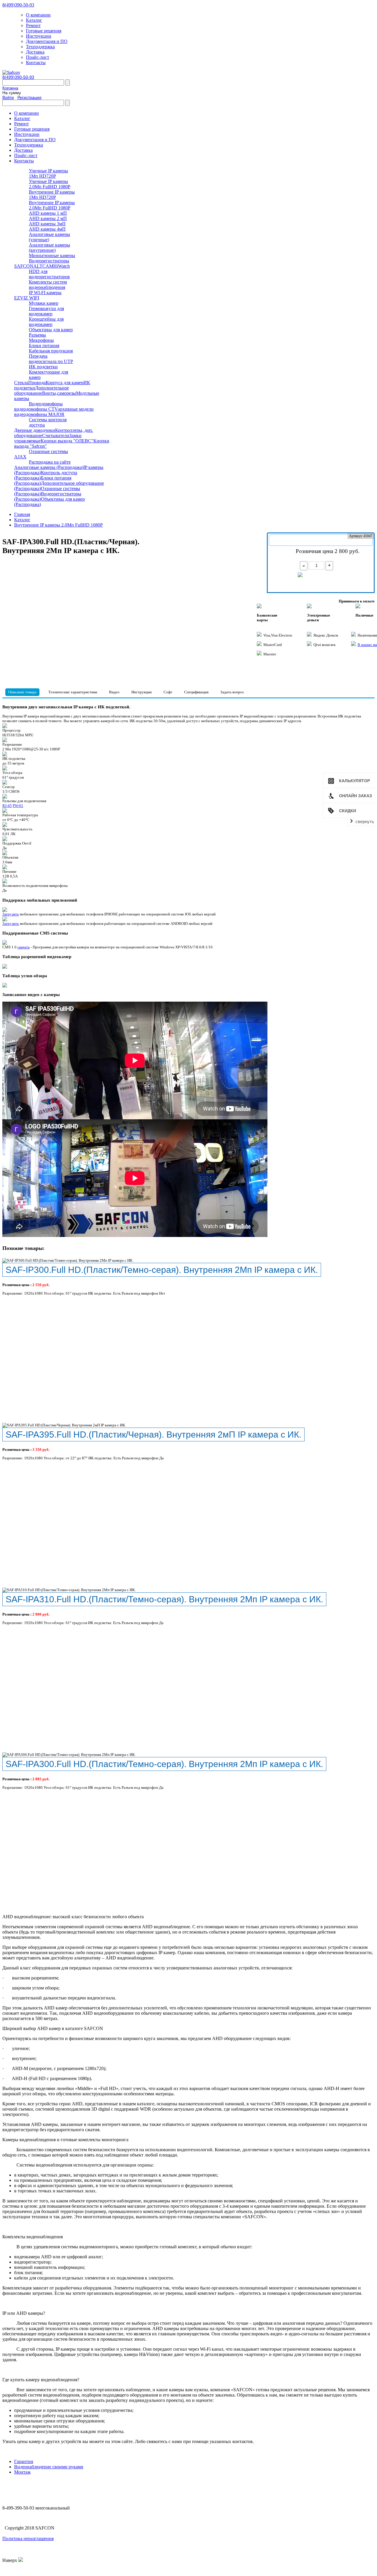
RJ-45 (7, 806)
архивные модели (76, 409)
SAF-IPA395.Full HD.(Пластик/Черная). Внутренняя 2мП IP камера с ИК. (153, 1434)
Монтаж (22, 2472)
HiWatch (62, 266)
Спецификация (196, 692)
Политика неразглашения (28, 2538)
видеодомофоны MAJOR (39, 414)
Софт (168, 692)
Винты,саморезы (59, 393)
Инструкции (39, 36)
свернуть (365, 821)
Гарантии (24, 2461)
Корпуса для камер (65, 383)
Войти (8, 97)
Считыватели (56, 436)
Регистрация (29, 97)
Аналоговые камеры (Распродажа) (49, 467)
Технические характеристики (73, 692)
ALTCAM (43, 266)
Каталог (34, 20)
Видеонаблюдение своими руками (49, 2467)
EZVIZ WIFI (27, 298)
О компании (38, 15)
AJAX (20, 457)
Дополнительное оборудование (42, 391)
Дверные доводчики (35, 430)
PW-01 (18, 806)
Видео (114, 692)
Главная (22, 514)
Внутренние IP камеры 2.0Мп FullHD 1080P (58, 525)
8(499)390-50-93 (18, 5)
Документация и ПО (47, 41)
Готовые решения (44, 31)
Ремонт (33, 25)
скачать (24, 947)
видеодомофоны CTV (36, 409)
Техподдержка (40, 47)
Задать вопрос (232, 692)
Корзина (10, 88)
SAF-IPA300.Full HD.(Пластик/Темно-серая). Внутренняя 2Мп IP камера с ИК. (164, 1764)
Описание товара (22, 692)
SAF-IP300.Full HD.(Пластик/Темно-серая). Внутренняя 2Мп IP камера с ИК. (162, 1270)
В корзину (323, 578)
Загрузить (11, 914)
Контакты (36, 63)
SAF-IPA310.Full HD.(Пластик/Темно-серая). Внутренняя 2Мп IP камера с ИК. (164, 1599)
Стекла (21, 383)
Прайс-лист (38, 57)
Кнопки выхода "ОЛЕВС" (67, 441)
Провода (37, 383)
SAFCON (24, 266)
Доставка (35, 52)
